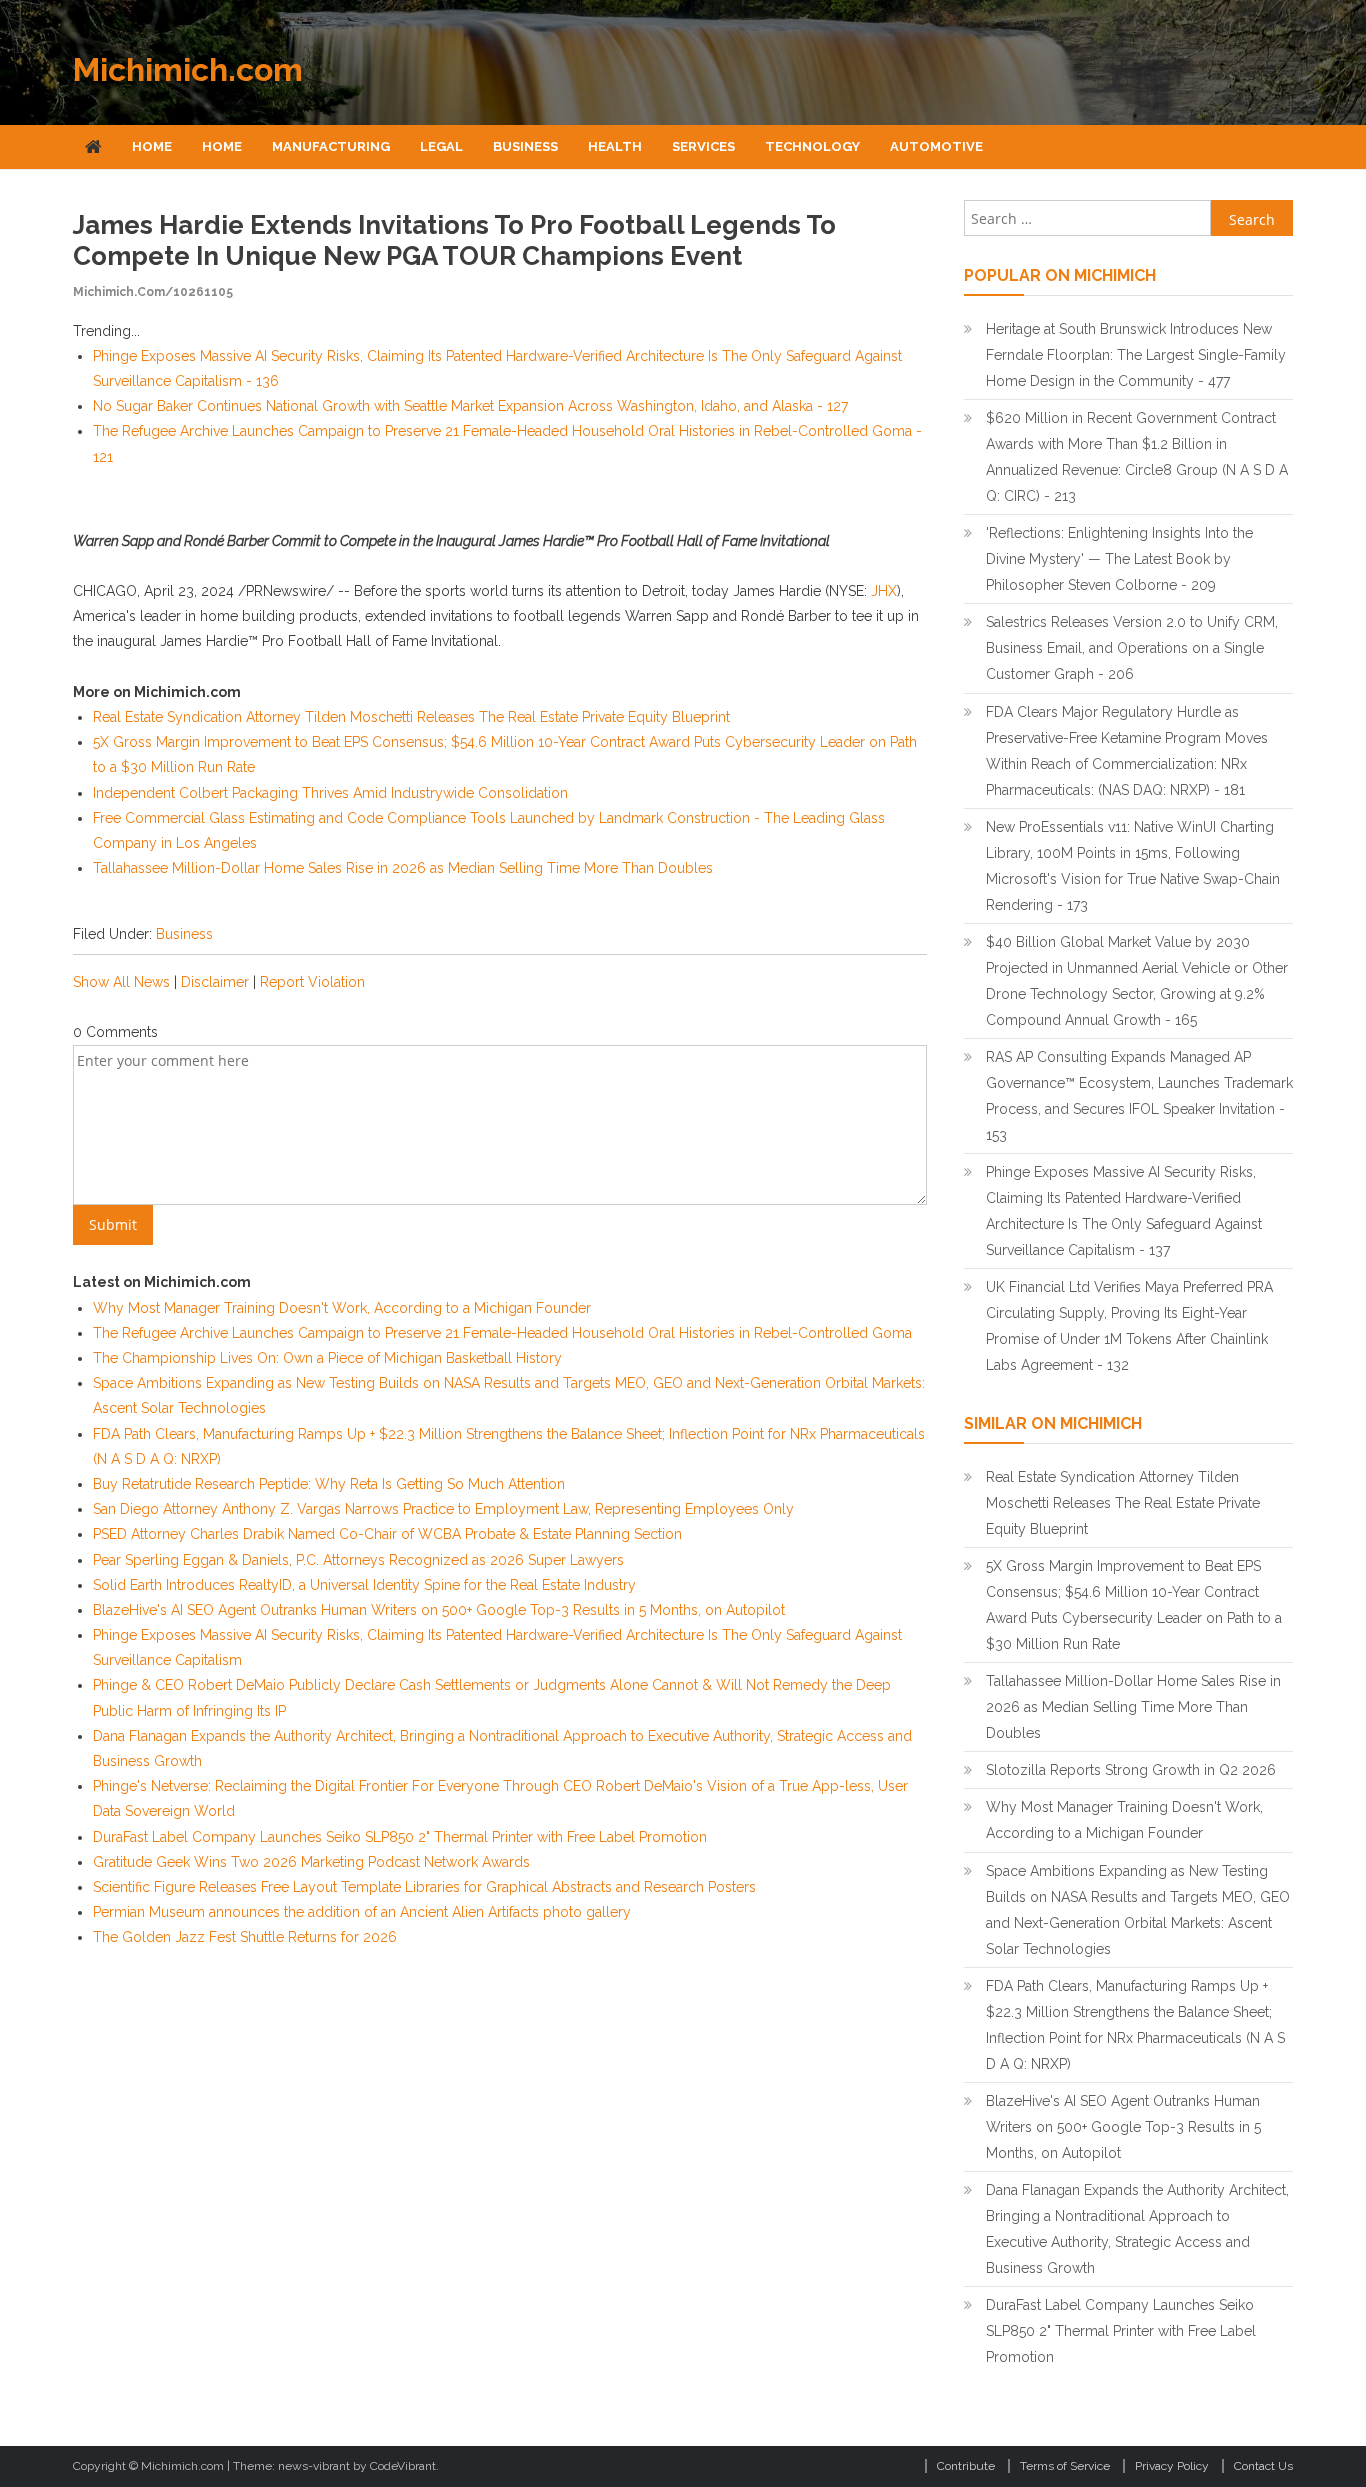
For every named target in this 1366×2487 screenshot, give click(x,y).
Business (525, 146)
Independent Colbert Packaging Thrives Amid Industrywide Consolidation (330, 793)
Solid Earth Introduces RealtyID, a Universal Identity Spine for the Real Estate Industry (364, 1585)
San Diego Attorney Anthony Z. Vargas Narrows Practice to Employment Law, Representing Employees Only (443, 1509)
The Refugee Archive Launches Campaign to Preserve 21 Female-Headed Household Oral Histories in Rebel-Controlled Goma (502, 1333)
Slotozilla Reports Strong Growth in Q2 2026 (1131, 1770)
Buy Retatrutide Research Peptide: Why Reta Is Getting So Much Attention (329, 1484)
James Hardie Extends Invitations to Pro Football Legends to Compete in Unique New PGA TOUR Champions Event (454, 240)
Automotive (936, 146)
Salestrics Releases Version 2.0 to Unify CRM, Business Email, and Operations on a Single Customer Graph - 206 (1132, 648)
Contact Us (1263, 2466)
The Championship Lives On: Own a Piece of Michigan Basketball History (327, 1358)
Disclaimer (215, 982)
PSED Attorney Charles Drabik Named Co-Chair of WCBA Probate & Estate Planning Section (387, 1534)
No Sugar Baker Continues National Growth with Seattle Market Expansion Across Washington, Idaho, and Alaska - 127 (470, 406)
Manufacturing (331, 146)
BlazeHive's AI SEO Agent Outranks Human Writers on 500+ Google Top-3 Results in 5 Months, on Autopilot (439, 1610)
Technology (812, 146)
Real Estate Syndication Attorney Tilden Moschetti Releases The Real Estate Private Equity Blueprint (411, 717)
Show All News (121, 982)
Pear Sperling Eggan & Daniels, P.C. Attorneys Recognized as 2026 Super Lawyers (358, 1560)
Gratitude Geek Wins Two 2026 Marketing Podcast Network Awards (311, 1862)
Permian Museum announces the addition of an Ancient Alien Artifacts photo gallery (362, 1912)
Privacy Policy (1172, 2466)
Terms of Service (1065, 2466)
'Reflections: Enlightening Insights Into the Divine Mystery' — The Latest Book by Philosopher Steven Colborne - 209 (1119, 559)
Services (703, 146)
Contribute (966, 2466)
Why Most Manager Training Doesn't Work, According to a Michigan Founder (342, 1308)
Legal (441, 146)
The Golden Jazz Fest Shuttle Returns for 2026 (245, 1937)
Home (152, 146)
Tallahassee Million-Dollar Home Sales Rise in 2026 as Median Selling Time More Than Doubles (403, 868)
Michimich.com (188, 69)
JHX (884, 591)
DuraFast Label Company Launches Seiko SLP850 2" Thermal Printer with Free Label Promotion (400, 1837)
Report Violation (312, 982)
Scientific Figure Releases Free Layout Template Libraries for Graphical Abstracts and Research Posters (424, 1887)
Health (615, 146)
